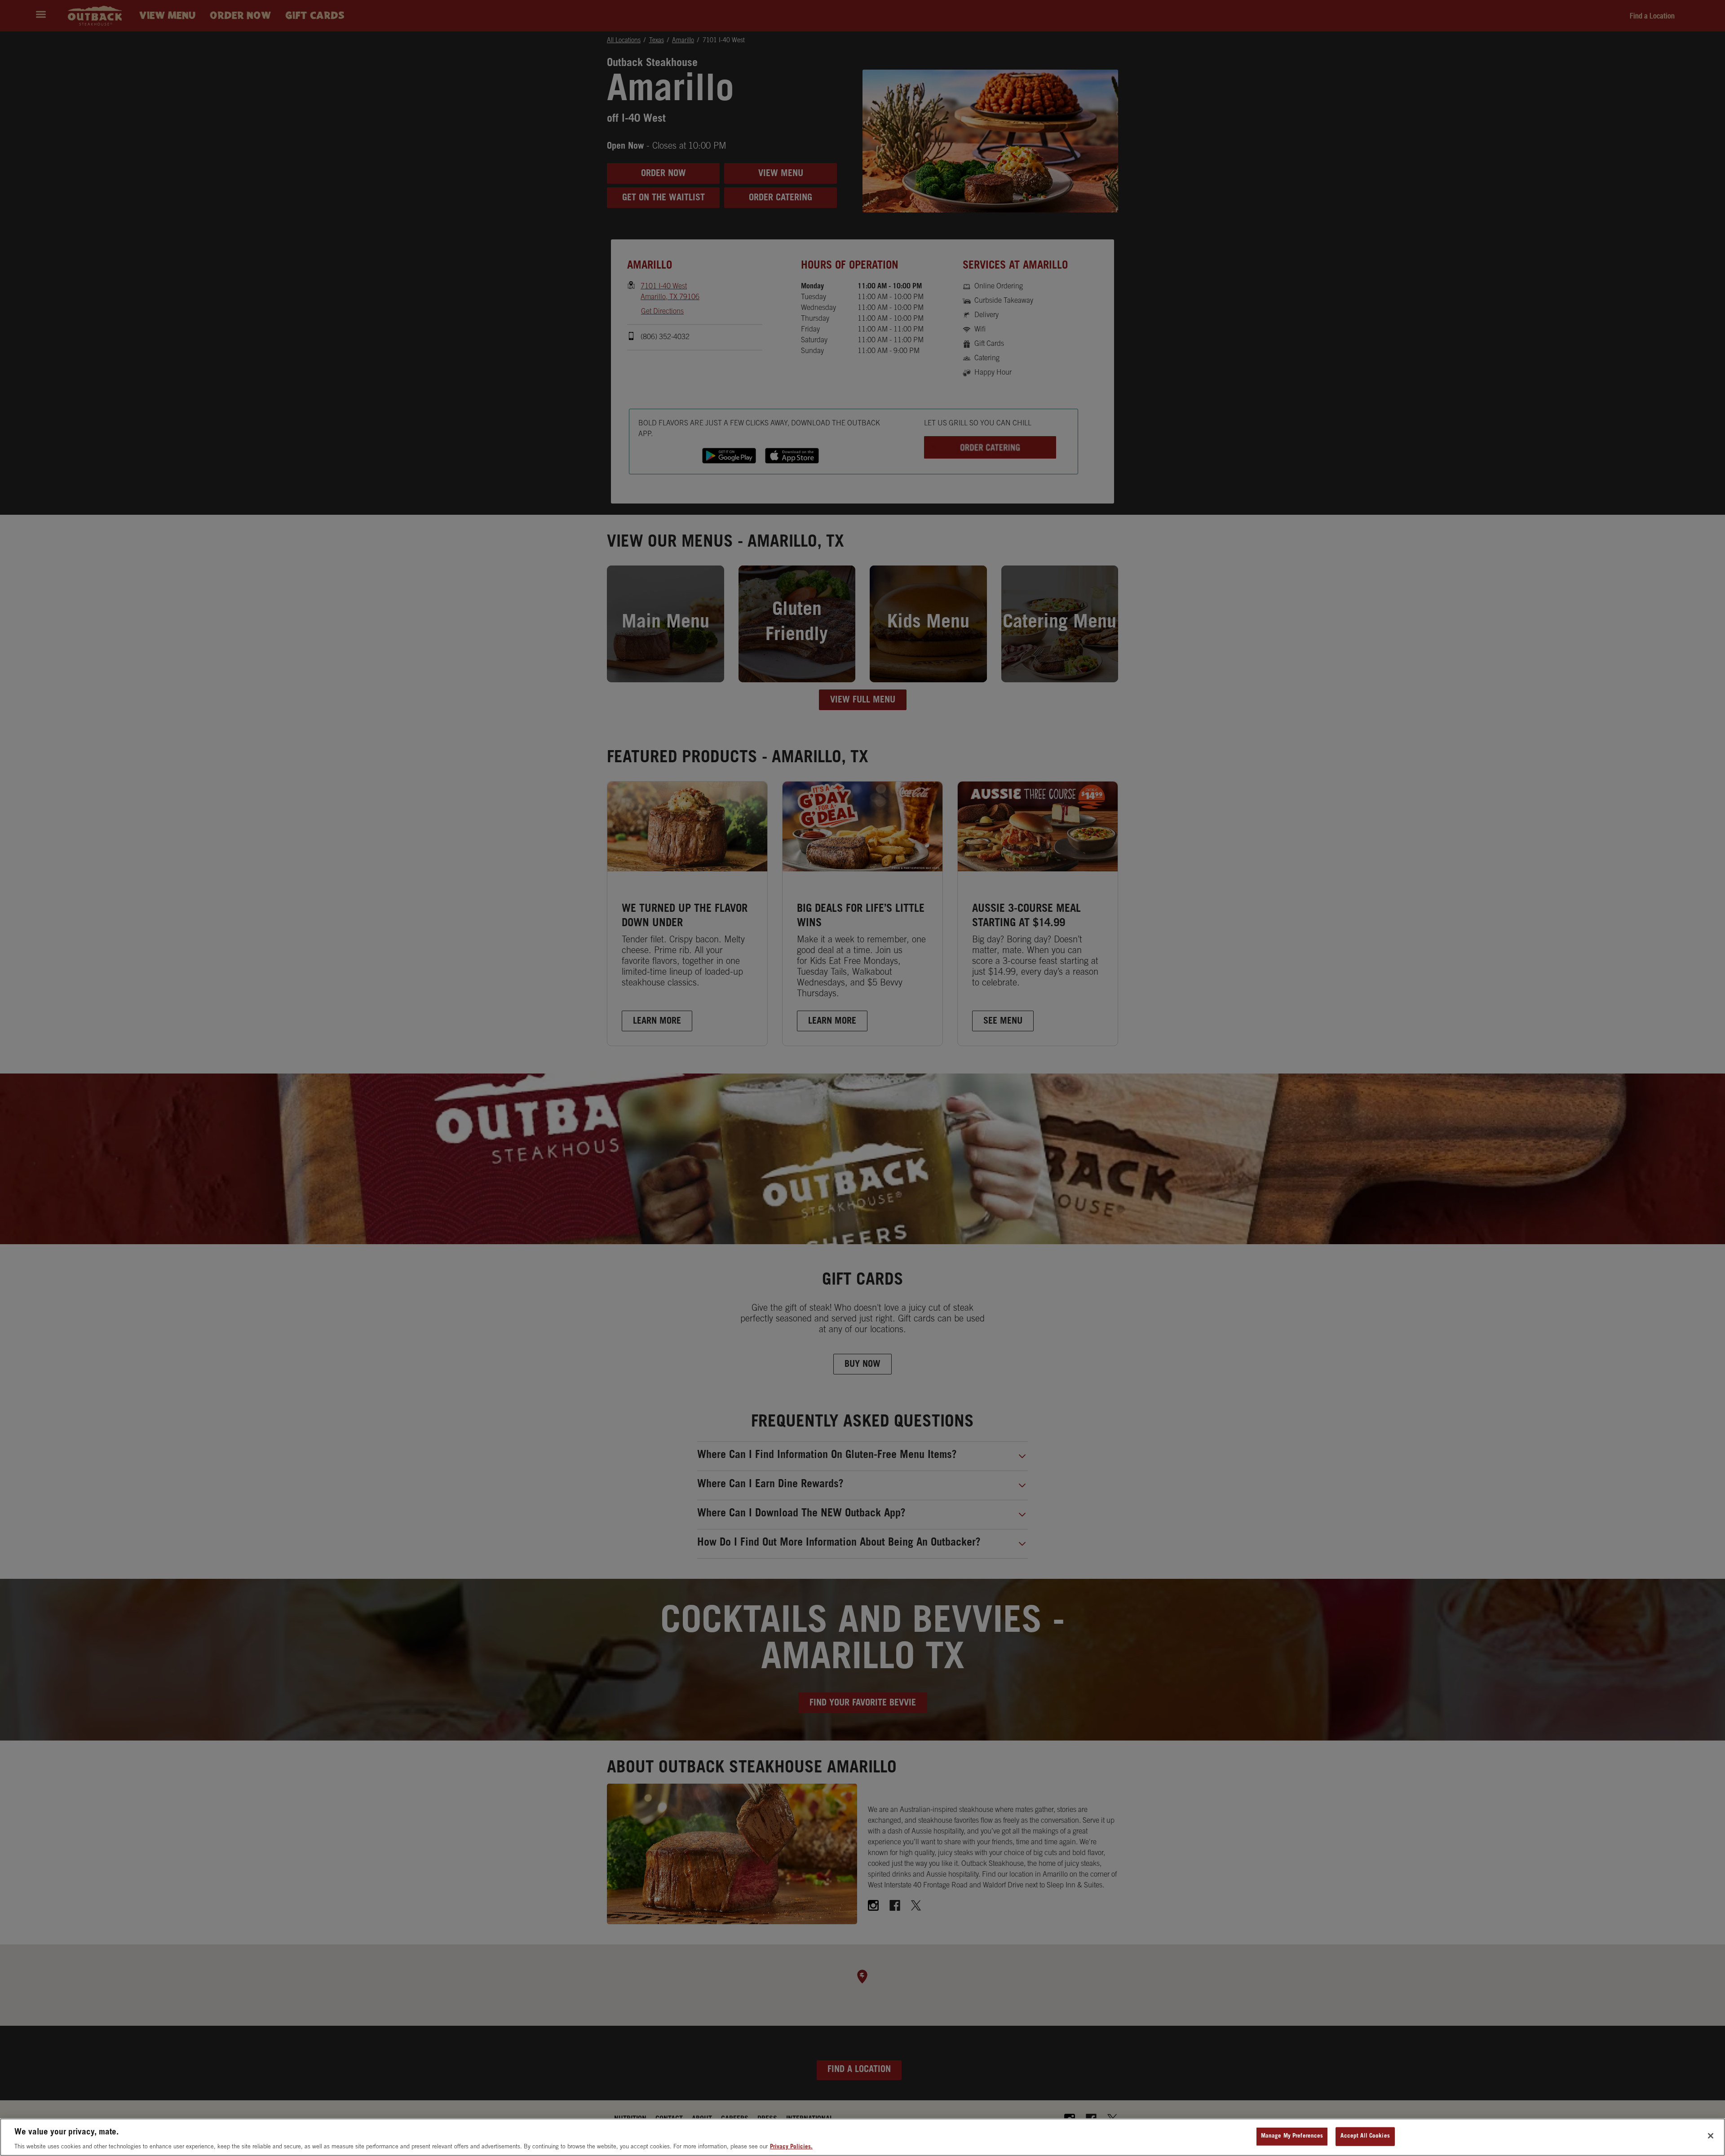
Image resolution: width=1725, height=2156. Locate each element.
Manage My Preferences (1292, 2136)
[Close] (1711, 2136)
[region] (862, 2137)
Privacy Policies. (791, 2147)
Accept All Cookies (1365, 2136)
